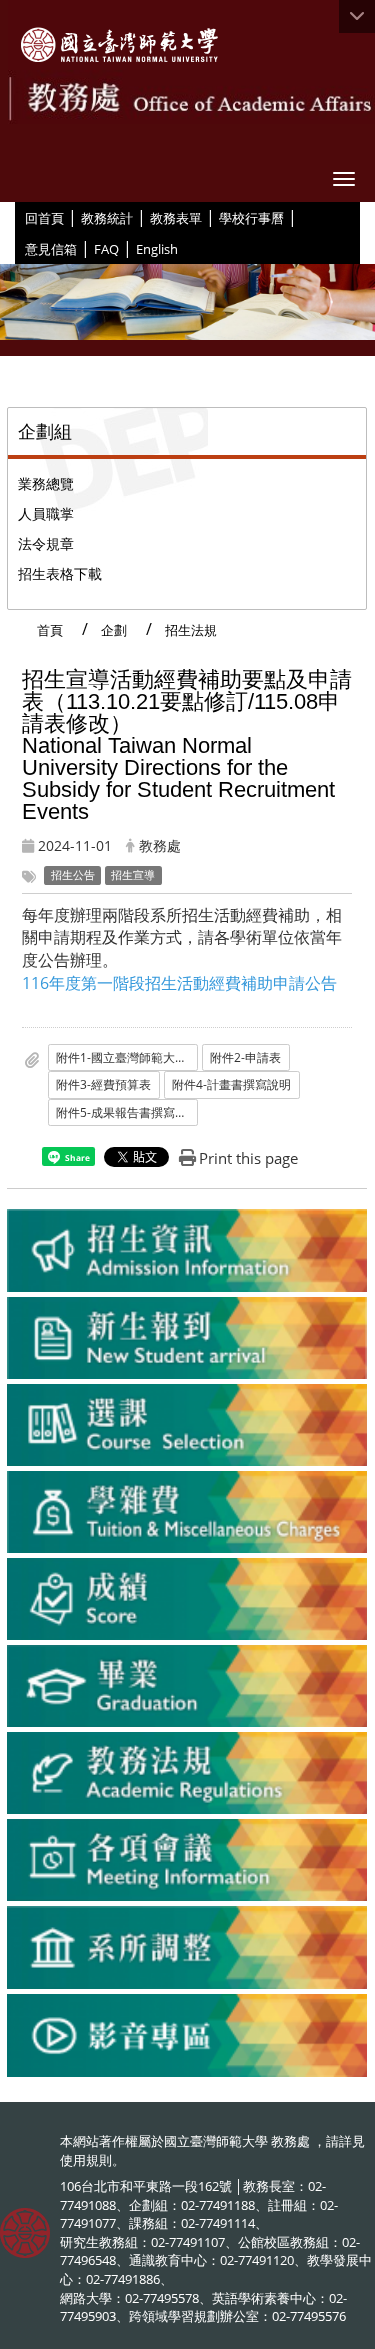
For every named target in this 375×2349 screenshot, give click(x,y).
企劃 (114, 630)
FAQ (106, 249)
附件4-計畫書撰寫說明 (231, 1084)
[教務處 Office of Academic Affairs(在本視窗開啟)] (119, 45)
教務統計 (107, 218)
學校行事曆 (251, 218)
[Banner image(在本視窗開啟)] (187, 310)
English (157, 249)
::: (17, 217)
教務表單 (176, 218)
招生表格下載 (60, 573)
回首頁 (44, 218)
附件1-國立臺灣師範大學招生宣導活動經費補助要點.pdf (127, 1057)
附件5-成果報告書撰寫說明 (127, 1112)
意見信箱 (51, 249)
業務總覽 (46, 483)
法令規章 (46, 543)
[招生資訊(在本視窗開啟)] (187, 1251)
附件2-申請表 (245, 1057)
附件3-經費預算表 (103, 1084)
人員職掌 (46, 513)
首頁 (50, 630)
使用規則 (86, 2160)
